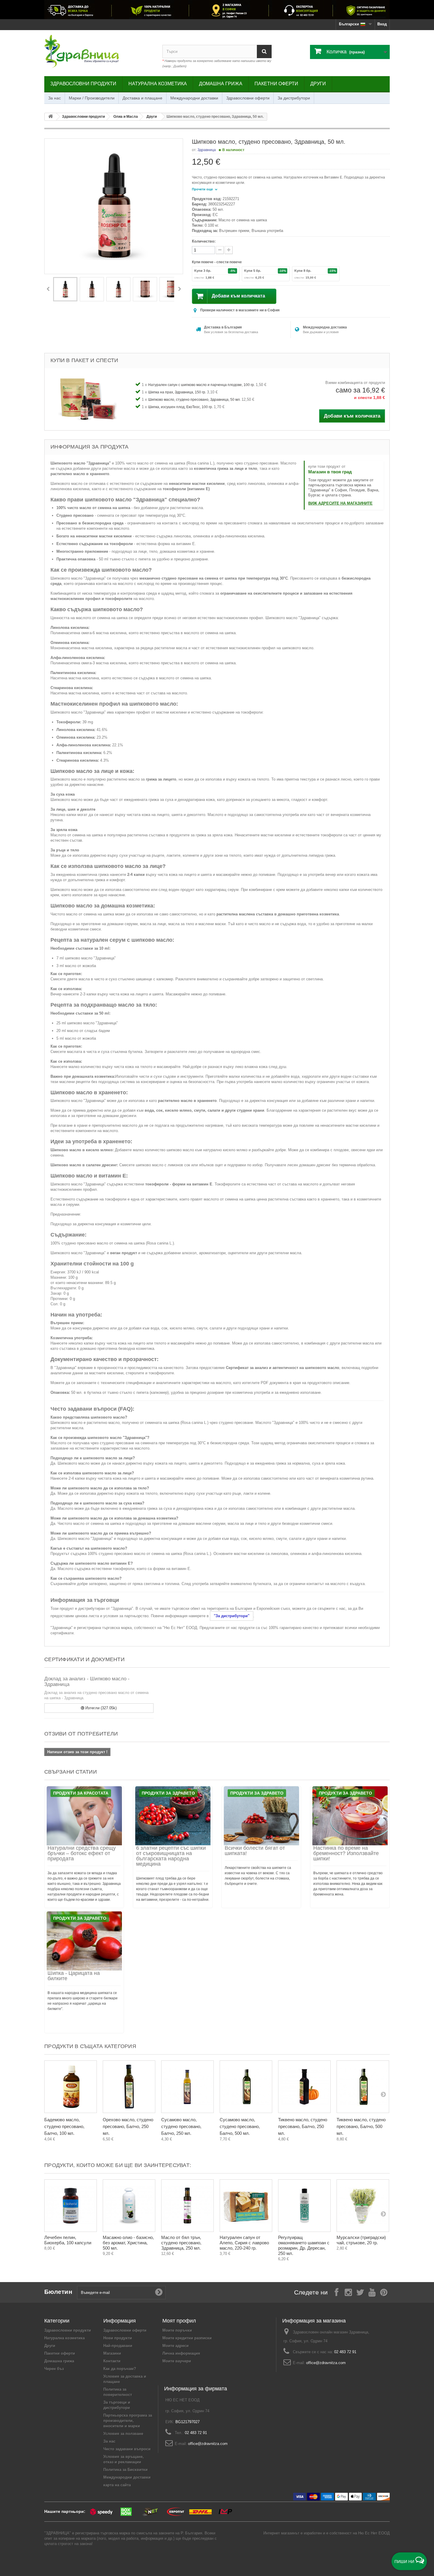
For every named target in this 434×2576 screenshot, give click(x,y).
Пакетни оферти (276, 84)
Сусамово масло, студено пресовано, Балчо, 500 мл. (240, 2126)
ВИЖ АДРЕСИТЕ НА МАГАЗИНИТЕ (340, 503)
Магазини (112, 2353)
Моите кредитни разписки (187, 2338)
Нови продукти (118, 2338)
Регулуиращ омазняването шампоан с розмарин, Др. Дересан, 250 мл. (304, 2245)
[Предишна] (48, 289)
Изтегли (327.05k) (100, 1708)
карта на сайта (117, 2485)
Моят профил (179, 2321)
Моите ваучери (177, 2361)
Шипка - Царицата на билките (74, 1976)
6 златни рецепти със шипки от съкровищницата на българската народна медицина (171, 1856)
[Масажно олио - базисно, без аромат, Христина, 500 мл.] (129, 2206)
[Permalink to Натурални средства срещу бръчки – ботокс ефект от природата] (84, 1816)
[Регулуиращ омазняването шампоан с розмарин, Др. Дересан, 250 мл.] (304, 2206)
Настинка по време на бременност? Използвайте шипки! (346, 1853)
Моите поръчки (177, 2330)
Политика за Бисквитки (125, 2470)
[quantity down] (229, 250)
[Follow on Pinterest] (384, 2292)
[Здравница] (217, 10)
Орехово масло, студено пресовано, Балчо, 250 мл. (128, 2126)
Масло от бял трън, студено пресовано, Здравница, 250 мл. (181, 2243)
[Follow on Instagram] (348, 2292)
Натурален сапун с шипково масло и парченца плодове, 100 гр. (202, 385)
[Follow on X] (360, 2292)
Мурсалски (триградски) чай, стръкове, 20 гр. (361, 2240)
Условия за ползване (123, 2434)
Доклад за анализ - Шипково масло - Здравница (87, 1682)
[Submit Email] (159, 2292)
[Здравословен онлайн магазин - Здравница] (99, 52)
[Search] (264, 51)
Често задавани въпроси (127, 2449)
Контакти (112, 2361)
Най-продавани (118, 2346)
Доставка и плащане (142, 98)
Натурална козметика (158, 84)
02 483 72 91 (345, 2352)
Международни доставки (194, 98)
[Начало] (50, 117)
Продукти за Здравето (168, 1793)
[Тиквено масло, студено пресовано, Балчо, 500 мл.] (363, 2087)
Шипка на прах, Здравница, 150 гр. (178, 392)
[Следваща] (179, 289)
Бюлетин (58, 2292)
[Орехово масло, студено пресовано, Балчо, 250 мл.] (129, 2087)
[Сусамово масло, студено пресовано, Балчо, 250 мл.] (187, 2087)
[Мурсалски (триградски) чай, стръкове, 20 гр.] (363, 2206)
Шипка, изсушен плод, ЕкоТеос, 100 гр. (181, 407)
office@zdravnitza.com (326, 2363)
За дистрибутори (294, 98)
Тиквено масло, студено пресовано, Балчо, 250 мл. (303, 2126)
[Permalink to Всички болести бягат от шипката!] (261, 1816)
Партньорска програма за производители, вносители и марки (128, 2421)
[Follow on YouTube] (372, 2292)
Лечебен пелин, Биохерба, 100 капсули (68, 2240)
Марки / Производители (92, 98)
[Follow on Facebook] (337, 2292)
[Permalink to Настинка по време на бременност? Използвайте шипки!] (350, 1816)
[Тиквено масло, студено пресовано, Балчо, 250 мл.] (304, 2087)
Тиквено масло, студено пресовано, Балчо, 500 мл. (361, 2126)
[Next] (383, 2094)
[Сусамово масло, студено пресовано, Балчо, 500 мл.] (246, 2087)
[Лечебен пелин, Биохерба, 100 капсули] (71, 2206)
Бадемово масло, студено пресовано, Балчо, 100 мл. (64, 2126)
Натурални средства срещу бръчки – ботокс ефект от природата (82, 1853)
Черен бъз (54, 2369)
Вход (382, 24)
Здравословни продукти (83, 84)
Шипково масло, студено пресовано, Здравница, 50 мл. (195, 400)
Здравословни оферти (248, 98)
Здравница (207, 150)
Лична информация (181, 2353)
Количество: (204, 241)
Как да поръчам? (120, 2369)
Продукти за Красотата (81, 1793)
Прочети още (203, 189)
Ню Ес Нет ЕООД (374, 2533)
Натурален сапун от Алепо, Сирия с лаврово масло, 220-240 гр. (244, 2243)
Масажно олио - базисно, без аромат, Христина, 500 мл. (128, 2243)
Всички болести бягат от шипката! (255, 1851)
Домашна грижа (221, 84)
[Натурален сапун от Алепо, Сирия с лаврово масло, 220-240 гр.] (246, 2206)
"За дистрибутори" (232, 1616)
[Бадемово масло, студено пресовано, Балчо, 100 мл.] (71, 2087)
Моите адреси (176, 2346)
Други (318, 84)
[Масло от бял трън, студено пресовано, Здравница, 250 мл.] (187, 2206)
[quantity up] (220, 250)
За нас (54, 98)
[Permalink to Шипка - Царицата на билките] (84, 1941)
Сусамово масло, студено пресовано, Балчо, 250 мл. (181, 2126)
